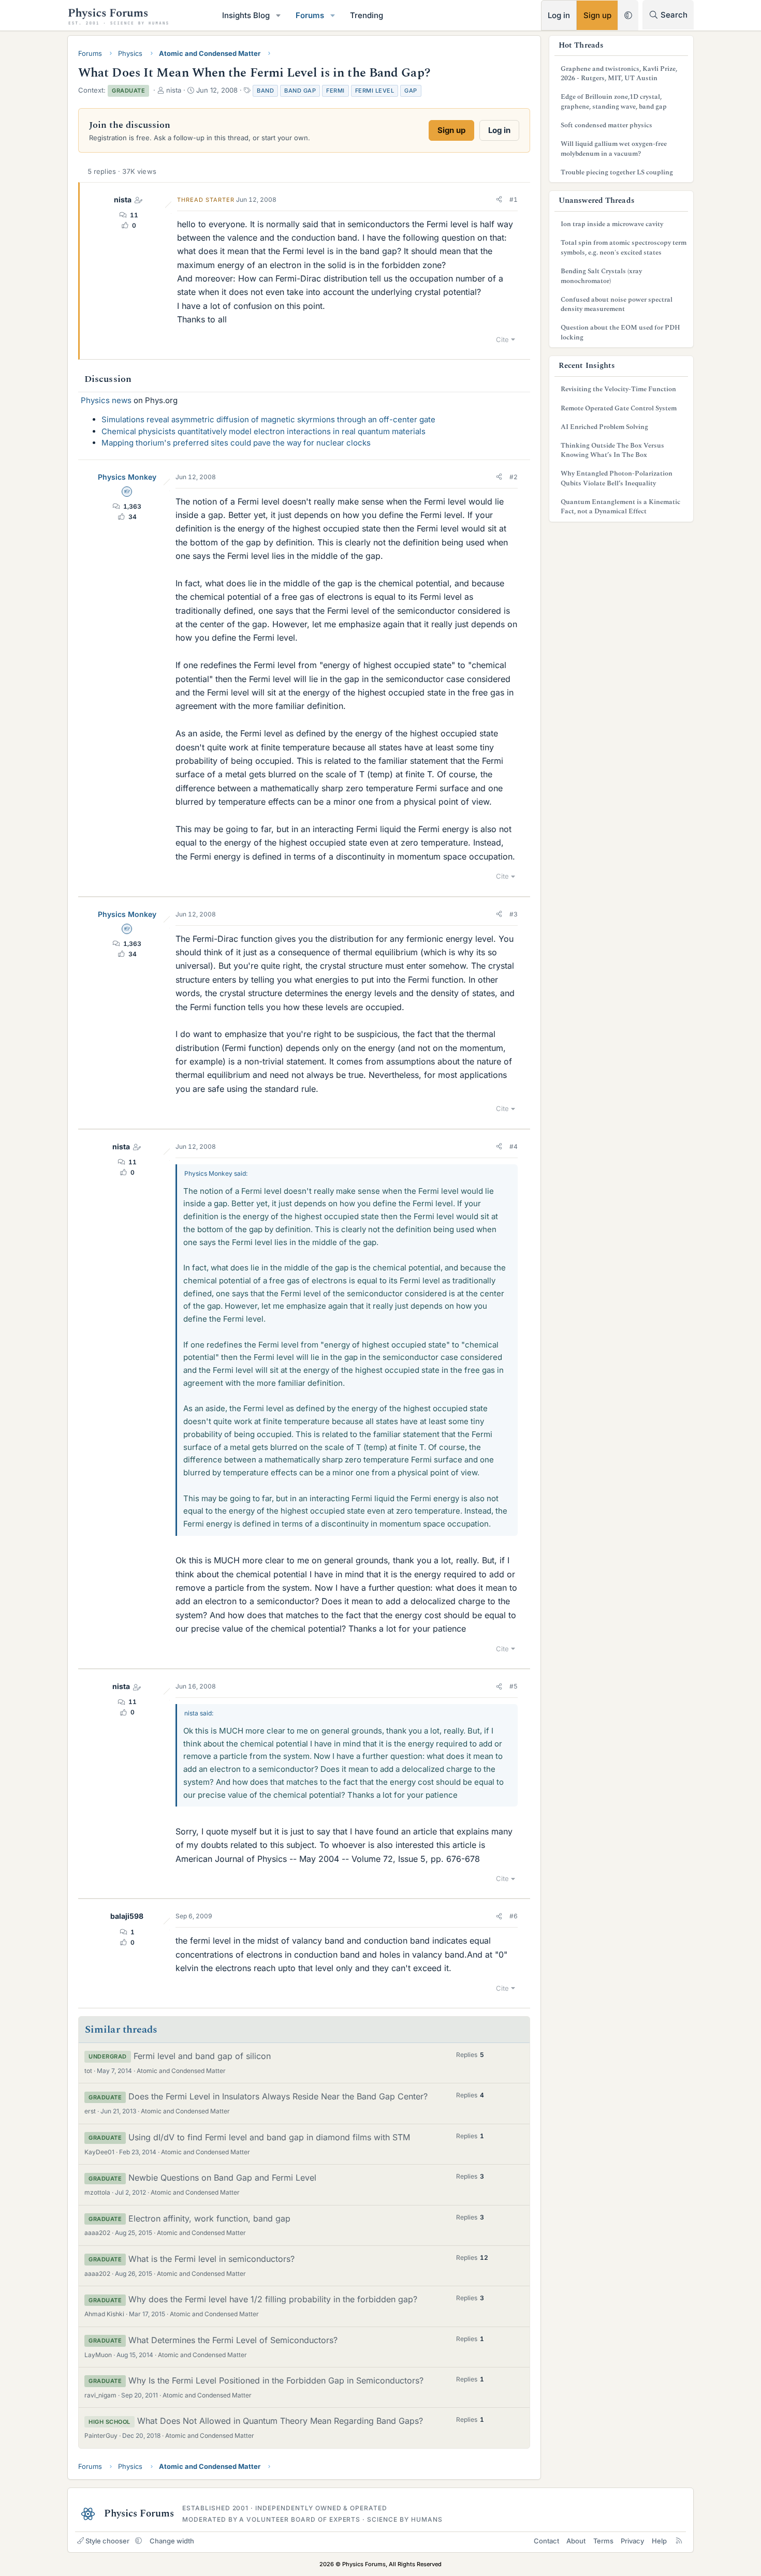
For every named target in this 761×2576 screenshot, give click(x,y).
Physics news (106, 400)
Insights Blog (246, 15)
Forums (310, 15)
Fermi (335, 91)
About (576, 2541)
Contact (546, 2541)
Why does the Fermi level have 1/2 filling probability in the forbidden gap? (273, 2299)
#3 (514, 914)
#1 (514, 199)
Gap (411, 91)
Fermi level (375, 91)
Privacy (632, 2541)
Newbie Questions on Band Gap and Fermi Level (222, 2178)
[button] (279, 15)
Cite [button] (502, 339)
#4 (514, 1146)
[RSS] (679, 2541)
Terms (603, 2541)
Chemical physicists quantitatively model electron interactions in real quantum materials (264, 431)
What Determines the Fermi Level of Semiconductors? (233, 2340)
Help (659, 2541)
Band (265, 91)
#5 (514, 1686)
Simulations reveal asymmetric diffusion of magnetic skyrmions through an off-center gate (268, 419)
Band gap (300, 91)
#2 (514, 477)
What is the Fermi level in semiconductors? (211, 2259)
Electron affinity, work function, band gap (209, 2218)
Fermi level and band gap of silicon (202, 2056)
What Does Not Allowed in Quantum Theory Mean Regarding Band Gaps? (280, 2421)
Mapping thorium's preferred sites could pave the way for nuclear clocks (236, 443)
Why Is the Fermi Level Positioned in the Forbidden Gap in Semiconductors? (276, 2380)
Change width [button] (172, 2541)
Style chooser (107, 2541)
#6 (514, 1916)
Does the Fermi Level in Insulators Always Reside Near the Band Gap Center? (278, 2096)
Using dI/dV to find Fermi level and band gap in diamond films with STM (269, 2137)
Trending (367, 15)
